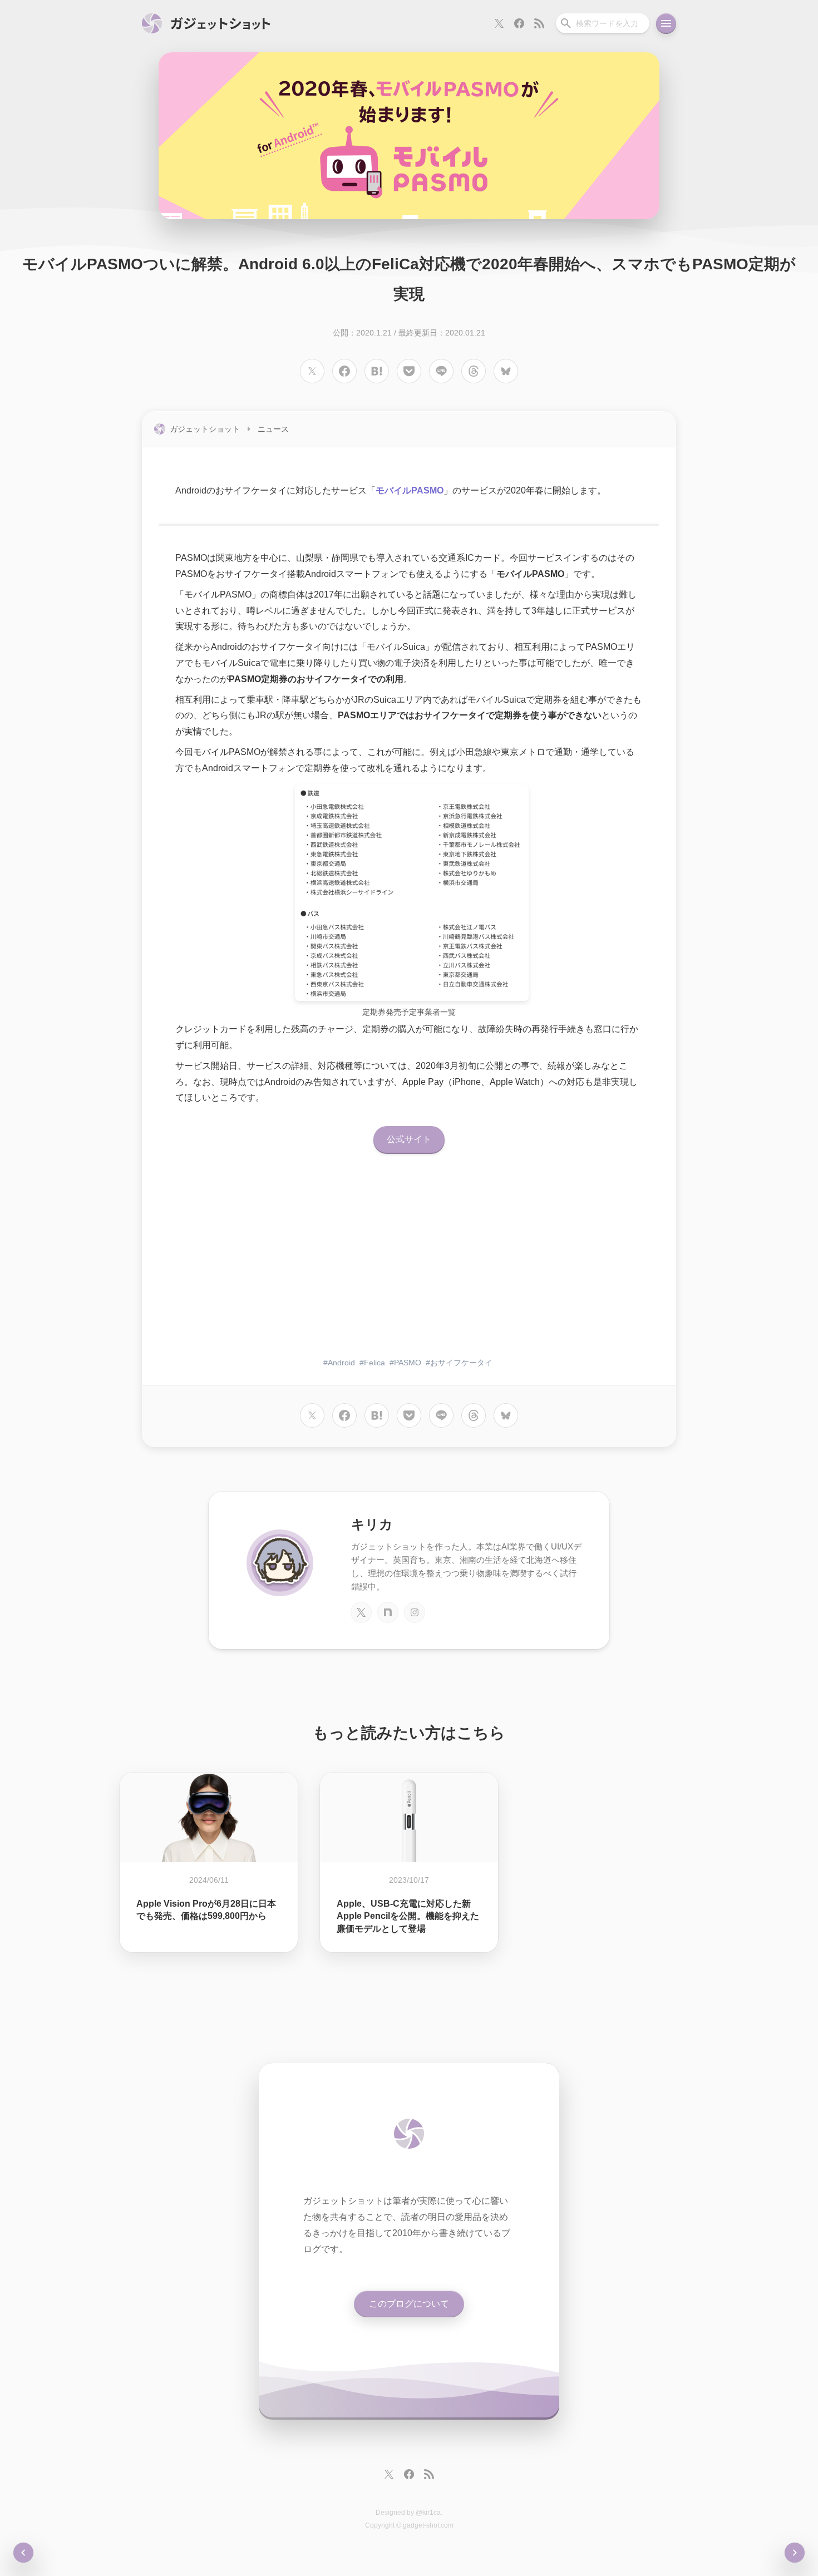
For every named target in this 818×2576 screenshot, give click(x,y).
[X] (361, 1612)
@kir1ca (428, 2513)
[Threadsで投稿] (474, 371)
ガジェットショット (205, 429)
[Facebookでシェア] (344, 371)
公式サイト (409, 1139)
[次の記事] (23, 2553)
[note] (388, 1612)
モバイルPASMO (410, 490)
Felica (374, 1363)
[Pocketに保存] (409, 371)
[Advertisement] (409, 1262)
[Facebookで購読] (519, 23)
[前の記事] (795, 2553)
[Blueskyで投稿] (506, 371)
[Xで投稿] (312, 371)
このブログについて (409, 2304)
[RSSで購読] (539, 23)
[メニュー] (666, 23)
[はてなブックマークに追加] (377, 371)
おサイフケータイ (461, 1363)
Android (341, 1363)
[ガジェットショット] (206, 23)
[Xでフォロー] (499, 23)
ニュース (273, 429)
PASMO (408, 1363)
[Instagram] (415, 1612)
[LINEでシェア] (441, 371)
